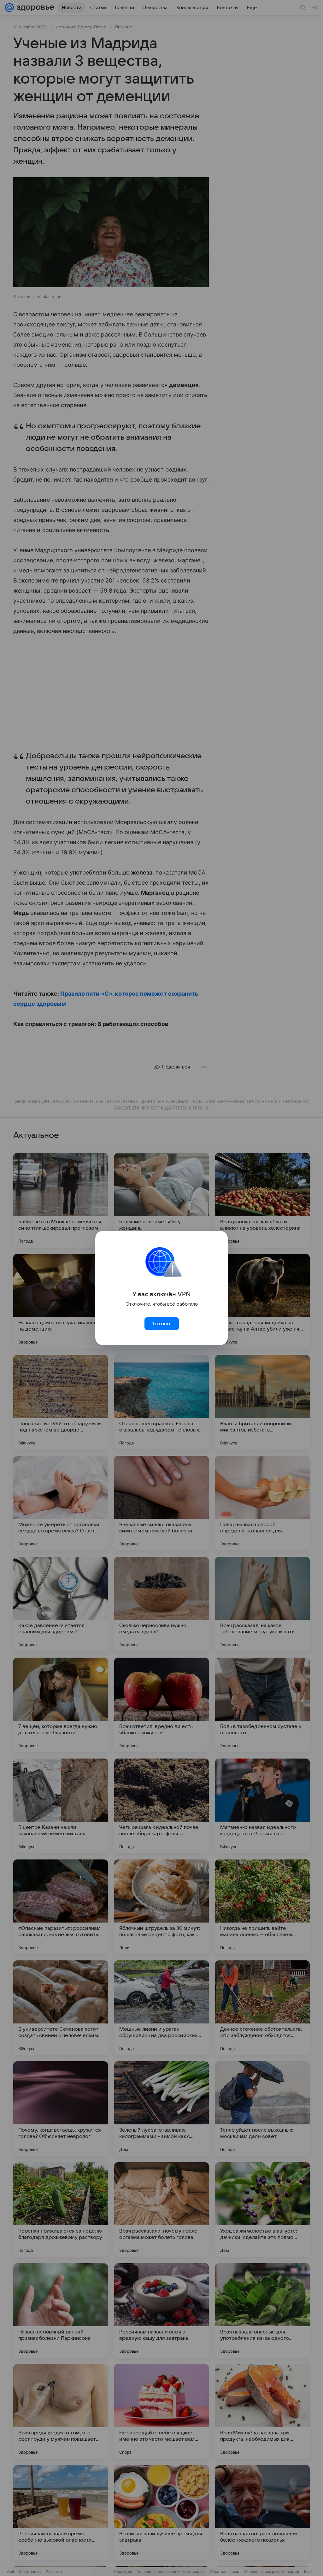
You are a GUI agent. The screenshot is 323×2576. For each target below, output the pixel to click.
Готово (161, 1324)
